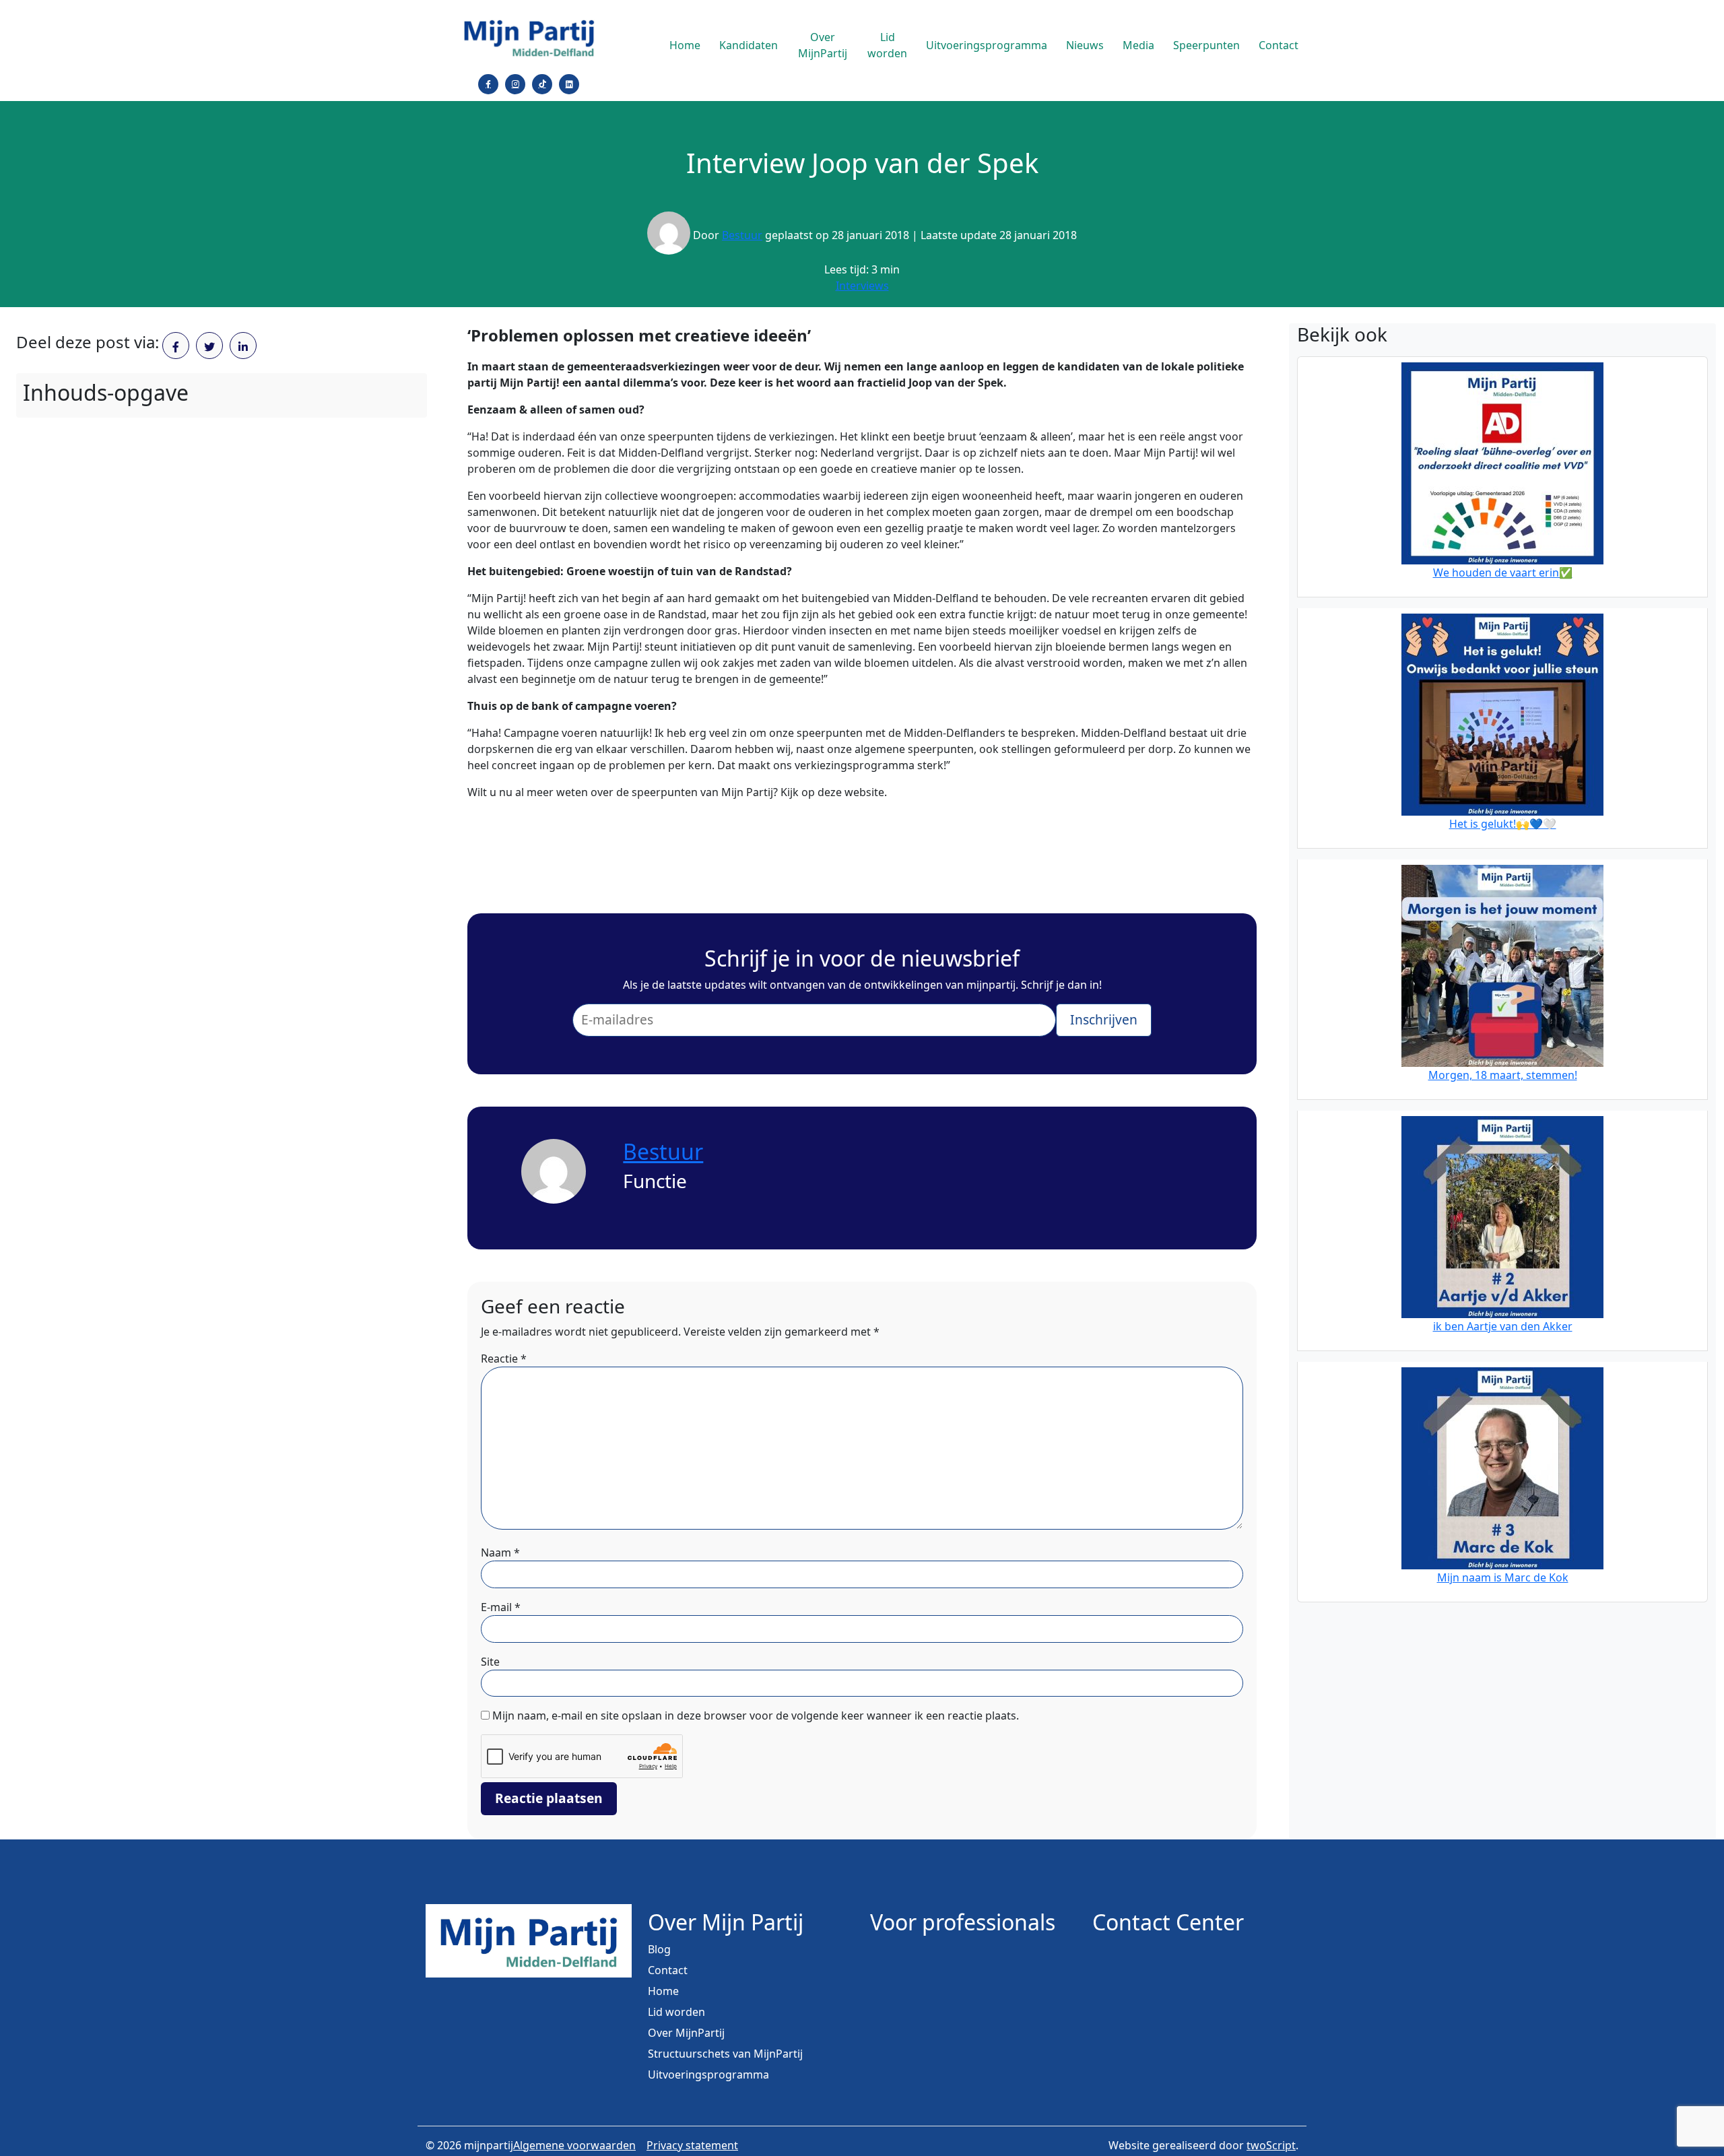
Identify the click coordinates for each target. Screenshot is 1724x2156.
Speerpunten (1206, 45)
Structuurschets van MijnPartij (725, 2054)
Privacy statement (692, 2145)
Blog (659, 1949)
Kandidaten (749, 45)
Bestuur (742, 235)
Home (685, 45)
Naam (500, 1553)
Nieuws (1085, 45)
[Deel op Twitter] (209, 346)
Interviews (862, 286)
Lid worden (887, 45)
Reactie (504, 1359)
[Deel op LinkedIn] (243, 346)
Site (490, 1662)
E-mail (501, 1607)
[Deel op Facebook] (176, 346)
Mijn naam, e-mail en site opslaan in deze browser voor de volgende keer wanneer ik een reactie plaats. (756, 1716)
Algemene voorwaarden (574, 2145)
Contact (1279, 45)
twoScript (1271, 2145)
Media (1138, 45)
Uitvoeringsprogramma (987, 45)
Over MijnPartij (823, 45)
